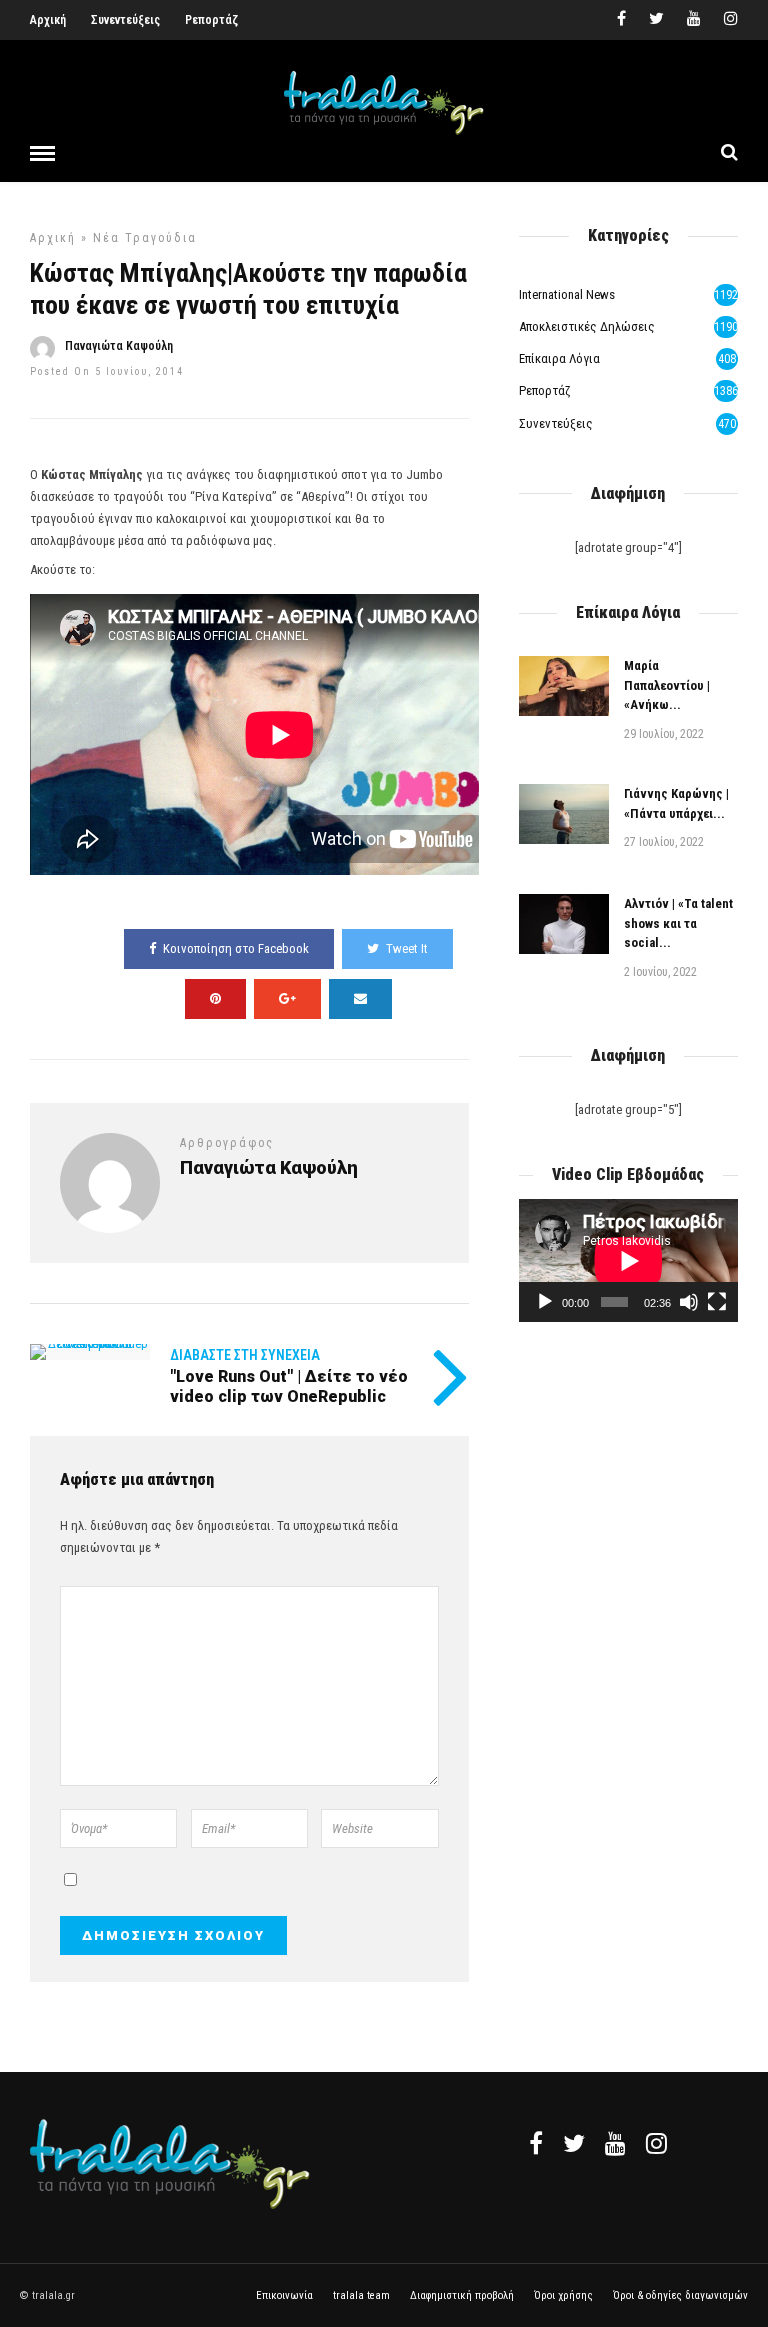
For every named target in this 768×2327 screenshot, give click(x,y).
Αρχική (48, 20)
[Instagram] (731, 20)
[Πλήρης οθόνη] (717, 1302)
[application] (628, 1260)
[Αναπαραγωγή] (545, 1302)
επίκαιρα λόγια (559, 358)
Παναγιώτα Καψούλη (119, 346)
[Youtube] (694, 20)
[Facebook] (536, 2143)
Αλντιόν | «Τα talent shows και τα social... (678, 923)
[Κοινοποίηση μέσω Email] (360, 999)
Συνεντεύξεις (125, 20)
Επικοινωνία (284, 2295)
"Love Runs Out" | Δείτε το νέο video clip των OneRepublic (289, 1386)
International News (567, 294)
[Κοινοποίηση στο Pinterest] (215, 999)
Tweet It (407, 948)
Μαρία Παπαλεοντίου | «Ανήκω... (667, 685)
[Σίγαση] (689, 1302)
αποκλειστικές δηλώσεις (587, 326)
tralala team (361, 2295)
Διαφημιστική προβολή (462, 2295)
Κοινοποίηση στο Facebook (236, 948)
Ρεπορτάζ (211, 20)
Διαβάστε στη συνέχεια (245, 1355)
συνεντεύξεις (556, 423)
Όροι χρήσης (563, 2295)
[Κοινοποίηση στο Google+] (287, 999)
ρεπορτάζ (545, 390)
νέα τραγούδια (145, 238)
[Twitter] (574, 2143)
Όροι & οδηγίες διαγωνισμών (680, 2295)
